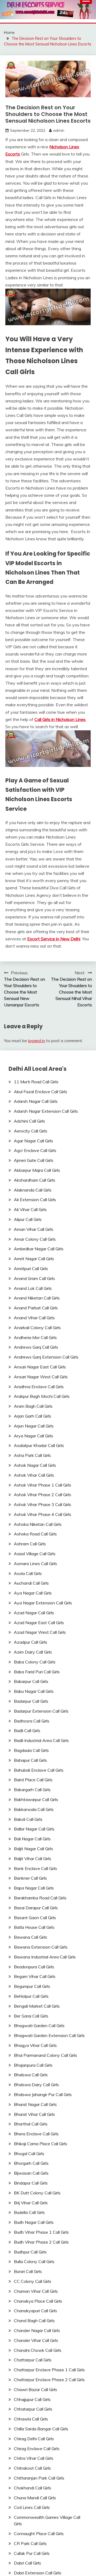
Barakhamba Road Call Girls (40, 1898)
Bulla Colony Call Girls (34, 2261)
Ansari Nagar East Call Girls (40, 1367)
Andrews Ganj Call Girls (36, 1347)
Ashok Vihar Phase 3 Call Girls (43, 1504)
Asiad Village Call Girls (35, 1554)
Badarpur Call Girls (31, 1701)
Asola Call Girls (28, 1573)
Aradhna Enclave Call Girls (39, 1387)
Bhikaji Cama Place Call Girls (41, 2144)
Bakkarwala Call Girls (34, 1809)
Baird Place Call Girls (33, 1780)
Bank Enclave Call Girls (35, 1868)
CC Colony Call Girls (33, 2281)
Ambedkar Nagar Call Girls (39, 1249)
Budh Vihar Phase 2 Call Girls (41, 2242)
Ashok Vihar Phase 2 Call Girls (43, 1495)
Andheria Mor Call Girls (35, 1337)
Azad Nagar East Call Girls (39, 1623)
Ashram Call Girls (30, 1544)
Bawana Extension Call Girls (41, 1947)
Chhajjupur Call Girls (32, 2399)
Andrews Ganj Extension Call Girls (46, 1357)
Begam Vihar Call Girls (35, 1976)
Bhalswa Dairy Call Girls (36, 2085)
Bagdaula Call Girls (31, 1750)
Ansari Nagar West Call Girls (41, 1377)
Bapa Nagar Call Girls (34, 1888)
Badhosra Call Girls (32, 1721)
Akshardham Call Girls (35, 1180)
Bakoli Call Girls (28, 1819)
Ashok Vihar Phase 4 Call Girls (43, 1514)
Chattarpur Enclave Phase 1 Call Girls (49, 2370)
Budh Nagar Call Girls (34, 2222)
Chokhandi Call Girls (33, 2488)
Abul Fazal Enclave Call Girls (41, 1092)
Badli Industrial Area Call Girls (41, 1740)
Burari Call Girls (28, 2271)
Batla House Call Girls (34, 1927)
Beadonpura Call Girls (34, 1967)
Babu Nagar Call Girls (34, 1691)
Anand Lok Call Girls (33, 1288)
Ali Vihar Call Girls (30, 1209)
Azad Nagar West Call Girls (40, 1632)
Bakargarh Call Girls (32, 1790)
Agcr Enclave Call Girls (35, 1150)
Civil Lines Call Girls (32, 2507)
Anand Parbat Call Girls (36, 1308)
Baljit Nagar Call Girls (33, 1849)
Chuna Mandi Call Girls (35, 2498)
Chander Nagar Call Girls (37, 2330)
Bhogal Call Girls (29, 2154)
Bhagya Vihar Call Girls (35, 2045)
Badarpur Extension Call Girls (41, 1711)
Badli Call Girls (27, 1731)
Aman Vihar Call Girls (34, 1229)
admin (59, 130)
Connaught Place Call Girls (39, 2534)
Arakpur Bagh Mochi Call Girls (42, 1396)
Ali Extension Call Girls (35, 1200)
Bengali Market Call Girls (37, 2006)
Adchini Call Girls (29, 1121)
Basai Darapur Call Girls (36, 1908)
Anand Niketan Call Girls (37, 1298)
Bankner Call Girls (30, 1878)
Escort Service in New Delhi (54, 939)
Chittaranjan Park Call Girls (39, 2478)
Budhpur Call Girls (30, 2252)
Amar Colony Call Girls (35, 1239)
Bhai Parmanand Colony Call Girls (45, 2055)
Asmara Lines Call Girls (35, 1564)
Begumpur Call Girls (32, 1986)
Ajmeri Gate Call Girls (34, 1160)
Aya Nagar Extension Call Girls (43, 1603)
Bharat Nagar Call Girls (35, 2104)
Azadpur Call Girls (31, 1642)
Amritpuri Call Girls (31, 1268)
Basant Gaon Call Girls (35, 1918)
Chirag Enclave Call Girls (37, 2449)
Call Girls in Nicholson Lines (60, 719)
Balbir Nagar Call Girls (34, 1829)
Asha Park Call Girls (32, 1455)
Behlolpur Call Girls (31, 1996)
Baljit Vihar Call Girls (33, 1859)
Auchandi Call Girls (31, 1583)
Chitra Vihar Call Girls (34, 2458)
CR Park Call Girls (30, 2543)
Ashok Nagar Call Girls (35, 1465)
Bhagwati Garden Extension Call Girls (49, 2035)
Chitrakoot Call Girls (32, 2468)
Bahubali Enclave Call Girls (39, 1770)
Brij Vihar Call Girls (31, 2203)
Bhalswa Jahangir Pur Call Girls (43, 2094)
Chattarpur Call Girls (33, 2360)
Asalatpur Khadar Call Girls (39, 1445)
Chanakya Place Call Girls (38, 2301)
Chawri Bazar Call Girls (35, 2389)
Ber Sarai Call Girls (31, 2016)
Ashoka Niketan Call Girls (38, 1524)
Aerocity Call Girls (31, 1131)
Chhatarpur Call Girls (33, 2409)
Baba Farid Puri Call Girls (37, 1672)
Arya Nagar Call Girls (33, 1436)
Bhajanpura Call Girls (33, 2065)
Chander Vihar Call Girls (36, 2340)
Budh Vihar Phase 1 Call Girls (41, 2232)
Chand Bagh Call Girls (34, 2321)
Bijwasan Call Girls (31, 2173)
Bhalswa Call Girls (31, 2075)
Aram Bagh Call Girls (33, 1406)
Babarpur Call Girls (31, 1681)
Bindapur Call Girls (31, 2183)
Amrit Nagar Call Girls (34, 1259)
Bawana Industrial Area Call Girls (45, 1957)
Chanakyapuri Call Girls (35, 2311)
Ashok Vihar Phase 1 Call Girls (43, 1485)
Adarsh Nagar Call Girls (36, 1101)
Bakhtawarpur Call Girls (36, 1799)
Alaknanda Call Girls (33, 1190)
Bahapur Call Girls (30, 1760)
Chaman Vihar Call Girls (36, 2291)
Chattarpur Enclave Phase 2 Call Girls (49, 2380)
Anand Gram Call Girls (34, 1278)
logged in (37, 1041)
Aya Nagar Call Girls (33, 1593)
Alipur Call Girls (28, 1219)
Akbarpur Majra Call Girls (37, 1170)
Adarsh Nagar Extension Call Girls (46, 1111)
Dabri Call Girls (27, 2563)
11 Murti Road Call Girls (36, 1082)
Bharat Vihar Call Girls (34, 2114)
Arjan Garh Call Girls (33, 1416)
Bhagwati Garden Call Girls (39, 2026)
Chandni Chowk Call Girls (38, 2350)
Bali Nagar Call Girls (32, 1839)
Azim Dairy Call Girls (33, 1652)
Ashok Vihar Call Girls (34, 1475)
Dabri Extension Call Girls (38, 2573)
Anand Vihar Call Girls (34, 1318)
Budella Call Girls (29, 2212)
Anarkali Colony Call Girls (37, 1328)
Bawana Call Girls (31, 1937)
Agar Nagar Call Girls (33, 1141)
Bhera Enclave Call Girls (36, 2134)
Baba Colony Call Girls (35, 1662)
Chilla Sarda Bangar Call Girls (41, 2429)
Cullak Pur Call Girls (32, 2553)
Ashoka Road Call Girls (35, 1534)
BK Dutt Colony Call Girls (37, 2193)
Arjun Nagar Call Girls (34, 1426)
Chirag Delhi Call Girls (34, 2439)
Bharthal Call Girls (31, 2124)
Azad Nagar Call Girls (34, 1613)
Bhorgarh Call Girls (31, 2163)
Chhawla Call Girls (31, 2419)
